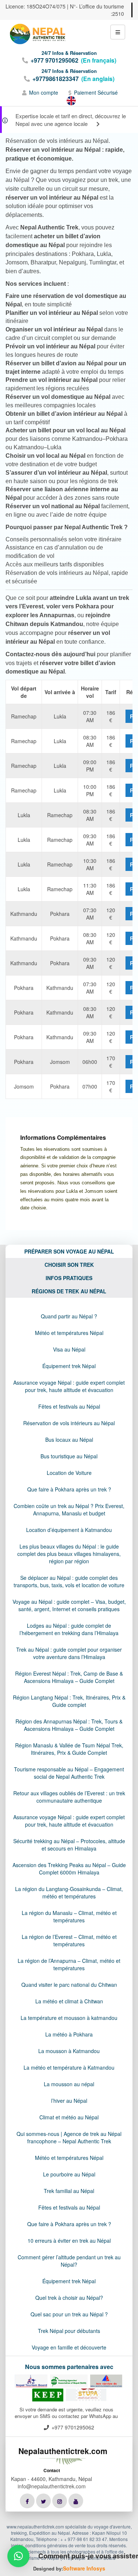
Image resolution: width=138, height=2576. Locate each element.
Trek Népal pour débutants (69, 2331)
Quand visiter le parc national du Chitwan (69, 1985)
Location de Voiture (69, 1473)
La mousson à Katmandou (69, 2051)
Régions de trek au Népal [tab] (69, 1291)
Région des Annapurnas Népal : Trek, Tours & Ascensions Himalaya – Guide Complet (69, 1725)
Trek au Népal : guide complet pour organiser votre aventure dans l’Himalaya (69, 1653)
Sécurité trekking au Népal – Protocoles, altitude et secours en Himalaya (69, 1845)
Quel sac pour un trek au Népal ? (69, 2314)
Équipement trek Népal (69, 1366)
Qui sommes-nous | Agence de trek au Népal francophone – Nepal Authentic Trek (69, 2137)
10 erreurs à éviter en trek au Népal (69, 2241)
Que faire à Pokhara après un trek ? (69, 1489)
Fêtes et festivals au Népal (69, 1406)
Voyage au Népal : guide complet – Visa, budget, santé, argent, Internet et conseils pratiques (69, 1605)
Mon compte (44, 92)
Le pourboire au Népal (69, 2174)
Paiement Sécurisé (96, 92)
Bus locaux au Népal (69, 1440)
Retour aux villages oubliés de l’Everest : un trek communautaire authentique (69, 1797)
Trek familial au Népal (69, 2191)
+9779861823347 (56, 79)
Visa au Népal (69, 1349)
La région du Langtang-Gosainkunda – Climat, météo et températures (69, 1893)
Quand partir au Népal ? (69, 1316)
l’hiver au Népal (69, 2101)
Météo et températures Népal (69, 1333)
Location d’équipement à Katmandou (69, 1530)
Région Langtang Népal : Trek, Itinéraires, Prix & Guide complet (69, 1701)
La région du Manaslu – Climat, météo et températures (69, 1916)
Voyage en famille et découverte (69, 2347)
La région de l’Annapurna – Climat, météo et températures (69, 1964)
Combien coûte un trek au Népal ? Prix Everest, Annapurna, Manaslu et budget (69, 1510)
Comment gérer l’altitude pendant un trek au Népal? (69, 2261)
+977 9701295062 (54, 60)
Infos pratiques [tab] (69, 1278)
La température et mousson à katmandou (69, 2018)
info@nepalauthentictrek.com (52, 2486)
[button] (18, 2556)
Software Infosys (84, 2568)
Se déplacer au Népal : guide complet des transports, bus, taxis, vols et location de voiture (69, 1581)
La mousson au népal (69, 2084)
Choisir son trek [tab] (69, 1265)
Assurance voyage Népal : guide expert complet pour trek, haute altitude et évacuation (69, 1386)
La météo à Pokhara (69, 2034)
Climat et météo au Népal (69, 2117)
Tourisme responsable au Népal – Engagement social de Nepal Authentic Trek (69, 1773)
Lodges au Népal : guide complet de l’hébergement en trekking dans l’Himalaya (69, 1629)
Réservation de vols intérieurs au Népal (69, 1423)
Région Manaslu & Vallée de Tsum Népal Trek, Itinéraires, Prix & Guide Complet (69, 1749)
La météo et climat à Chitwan (69, 2001)
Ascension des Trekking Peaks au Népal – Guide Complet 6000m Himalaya (69, 1869)
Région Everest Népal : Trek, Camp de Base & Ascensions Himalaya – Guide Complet (69, 1677)
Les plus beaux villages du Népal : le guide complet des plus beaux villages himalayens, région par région (69, 1554)
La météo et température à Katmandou (69, 2067)
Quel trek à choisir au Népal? (69, 2298)
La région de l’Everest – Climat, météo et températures (69, 1940)
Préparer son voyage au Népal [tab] (69, 1251)
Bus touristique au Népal (69, 1456)
